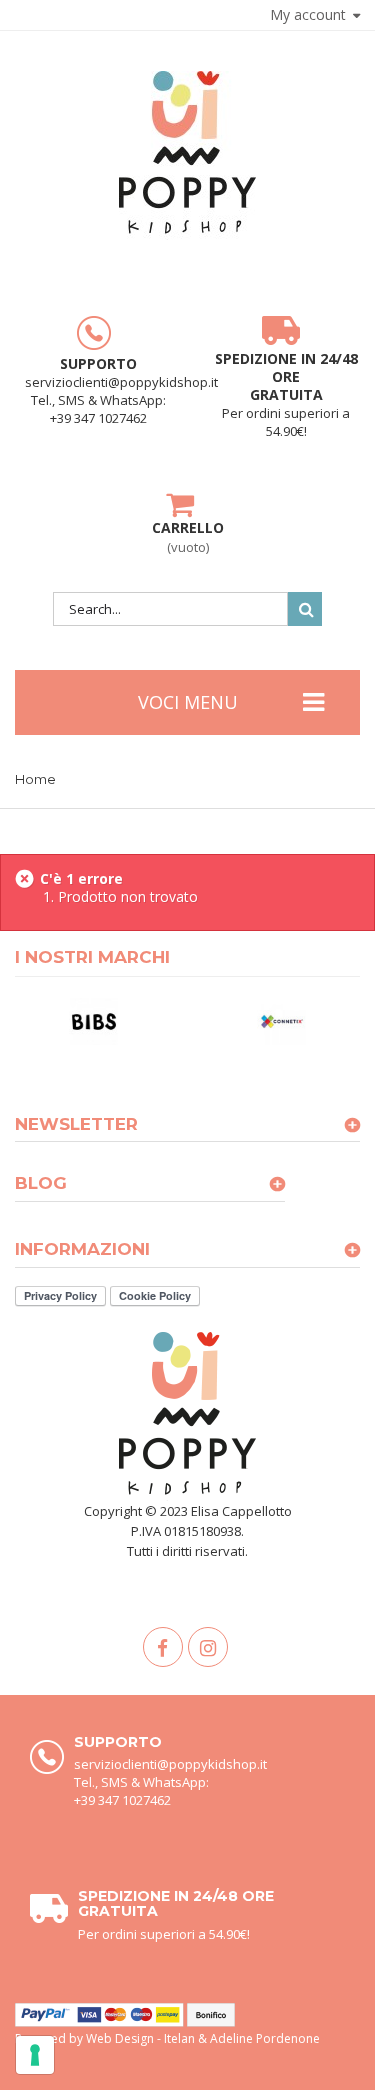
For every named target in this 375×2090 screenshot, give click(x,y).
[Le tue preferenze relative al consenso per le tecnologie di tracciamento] (35, 2055)
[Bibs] (94, 1019)
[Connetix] (282, 1019)
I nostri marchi (92, 957)
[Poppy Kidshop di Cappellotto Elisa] (187, 155)
